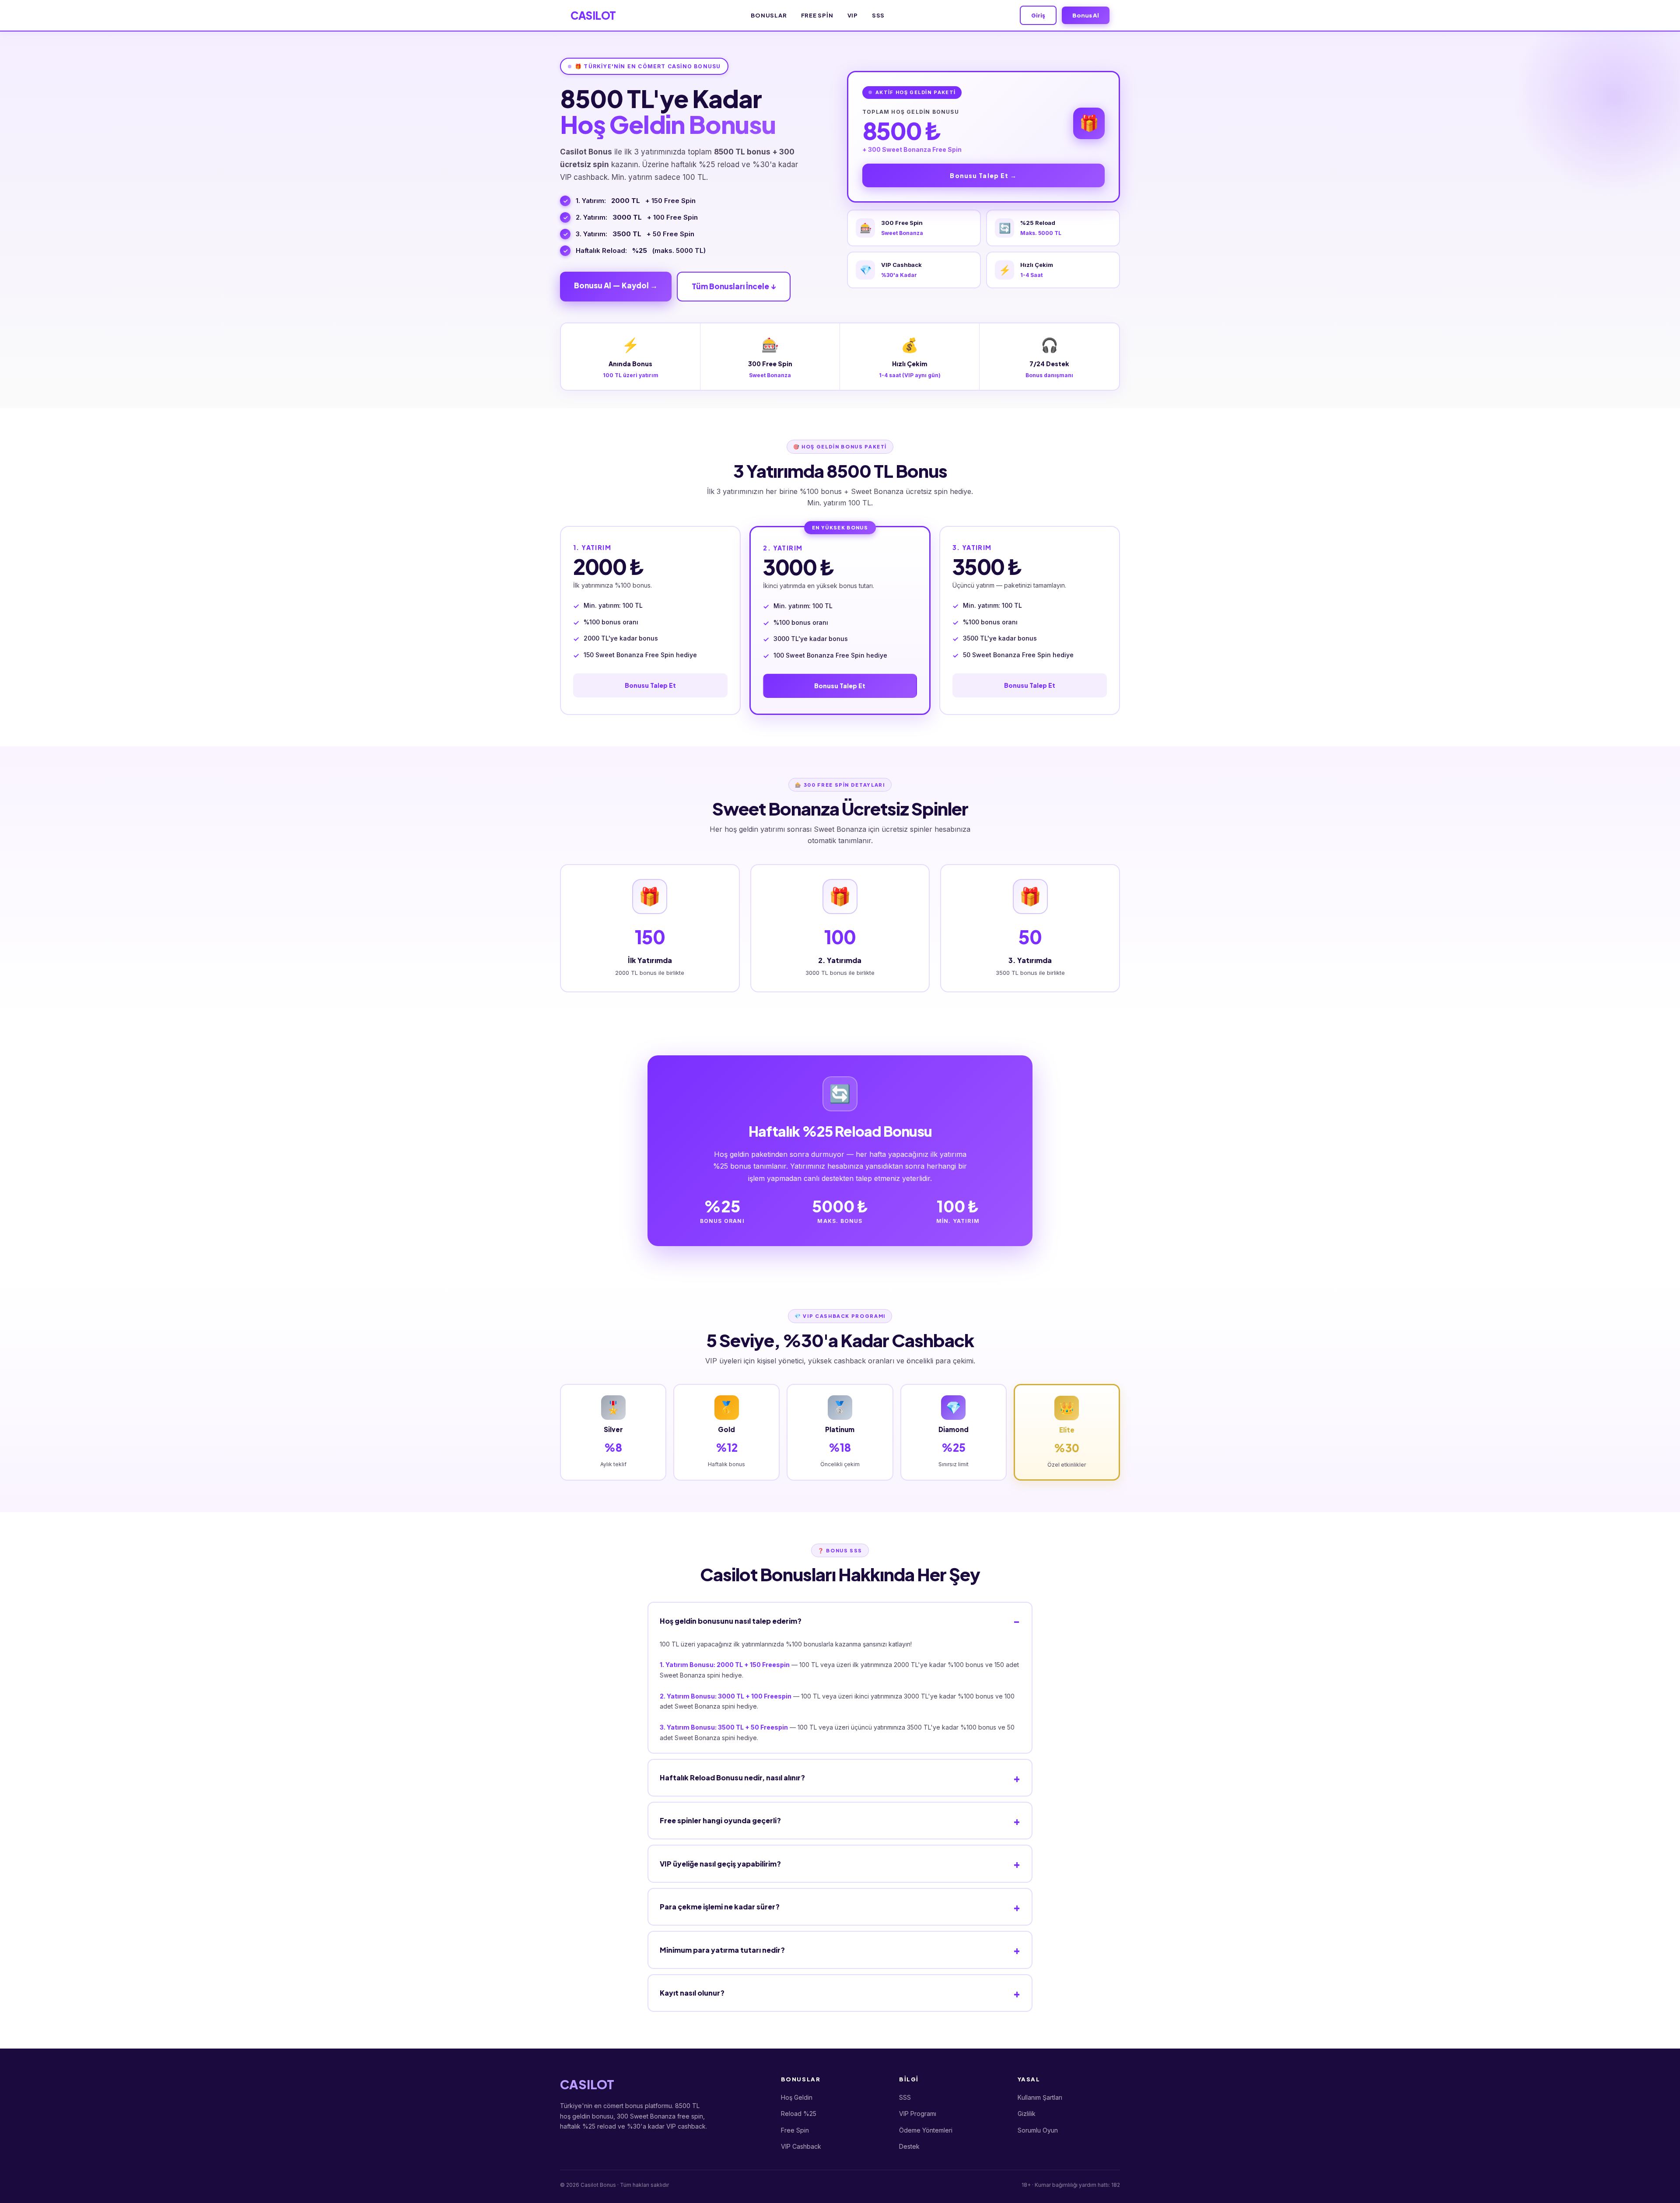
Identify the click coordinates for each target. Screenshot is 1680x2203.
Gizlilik (1027, 2114)
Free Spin (817, 15)
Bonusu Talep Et (650, 685)
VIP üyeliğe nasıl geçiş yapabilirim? (720, 1864)
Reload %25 (799, 2114)
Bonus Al (1086, 15)
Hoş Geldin (797, 2097)
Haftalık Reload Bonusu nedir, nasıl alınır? (732, 1777)
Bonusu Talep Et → (983, 175)
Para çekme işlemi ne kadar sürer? (720, 1907)
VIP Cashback (801, 2146)
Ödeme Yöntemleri (926, 2130)
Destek (909, 2146)
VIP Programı (918, 2114)
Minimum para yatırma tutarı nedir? (722, 1950)
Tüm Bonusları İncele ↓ (734, 286)
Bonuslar (769, 15)
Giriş (1038, 15)
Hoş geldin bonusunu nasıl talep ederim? (731, 1621)
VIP (853, 15)
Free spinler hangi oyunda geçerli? (720, 1820)
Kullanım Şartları (1040, 2097)
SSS (878, 15)
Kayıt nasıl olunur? (692, 1993)
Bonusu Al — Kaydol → (616, 285)
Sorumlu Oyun (1038, 2130)
